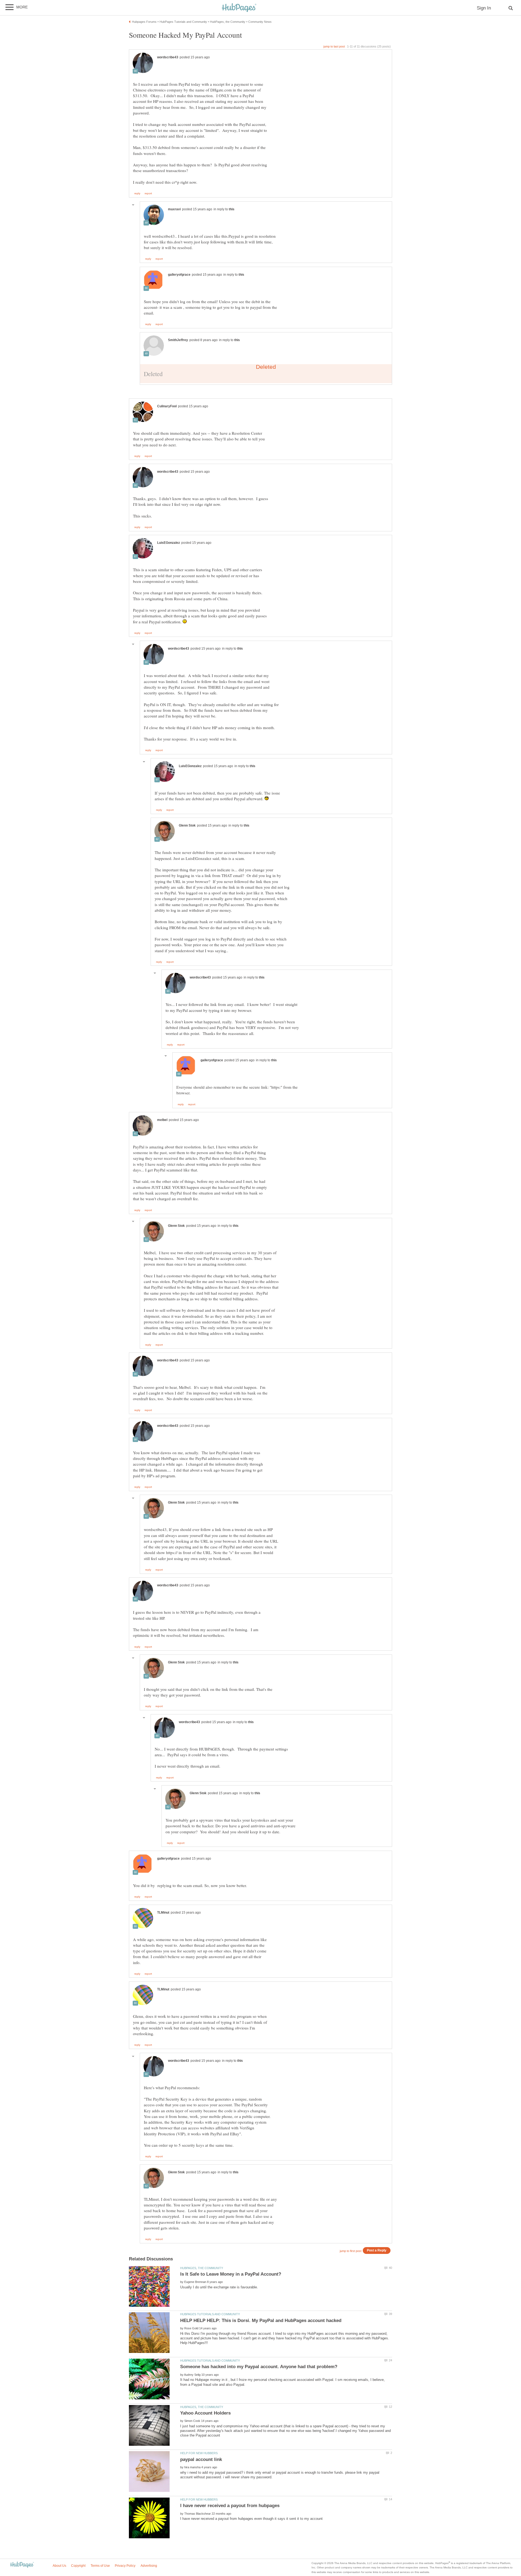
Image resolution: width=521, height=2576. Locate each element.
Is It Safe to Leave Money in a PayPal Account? (231, 2274)
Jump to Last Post (334, 46)
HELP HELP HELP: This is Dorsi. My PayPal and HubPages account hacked (261, 2321)
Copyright (78, 2566)
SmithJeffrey (178, 340)
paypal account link (201, 2459)
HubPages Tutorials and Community (210, 2314)
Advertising (149, 2566)
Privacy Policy (125, 2566)
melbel (162, 1120)
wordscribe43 (168, 57)
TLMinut (163, 1913)
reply (137, 193)
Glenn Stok (187, 825)
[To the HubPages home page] (22, 2565)
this (232, 209)
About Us (59, 2566)
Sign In (484, 8)
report (148, 193)
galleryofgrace (179, 275)
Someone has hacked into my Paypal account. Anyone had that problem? (259, 2367)
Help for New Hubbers (199, 2453)
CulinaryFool (167, 406)
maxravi (174, 209)
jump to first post (351, 2251)
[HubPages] (239, 8)
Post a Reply (377, 2250)
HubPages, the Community (202, 2268)
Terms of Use (100, 2566)
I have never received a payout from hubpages (230, 2506)
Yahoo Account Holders (205, 2413)
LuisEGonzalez (169, 543)
